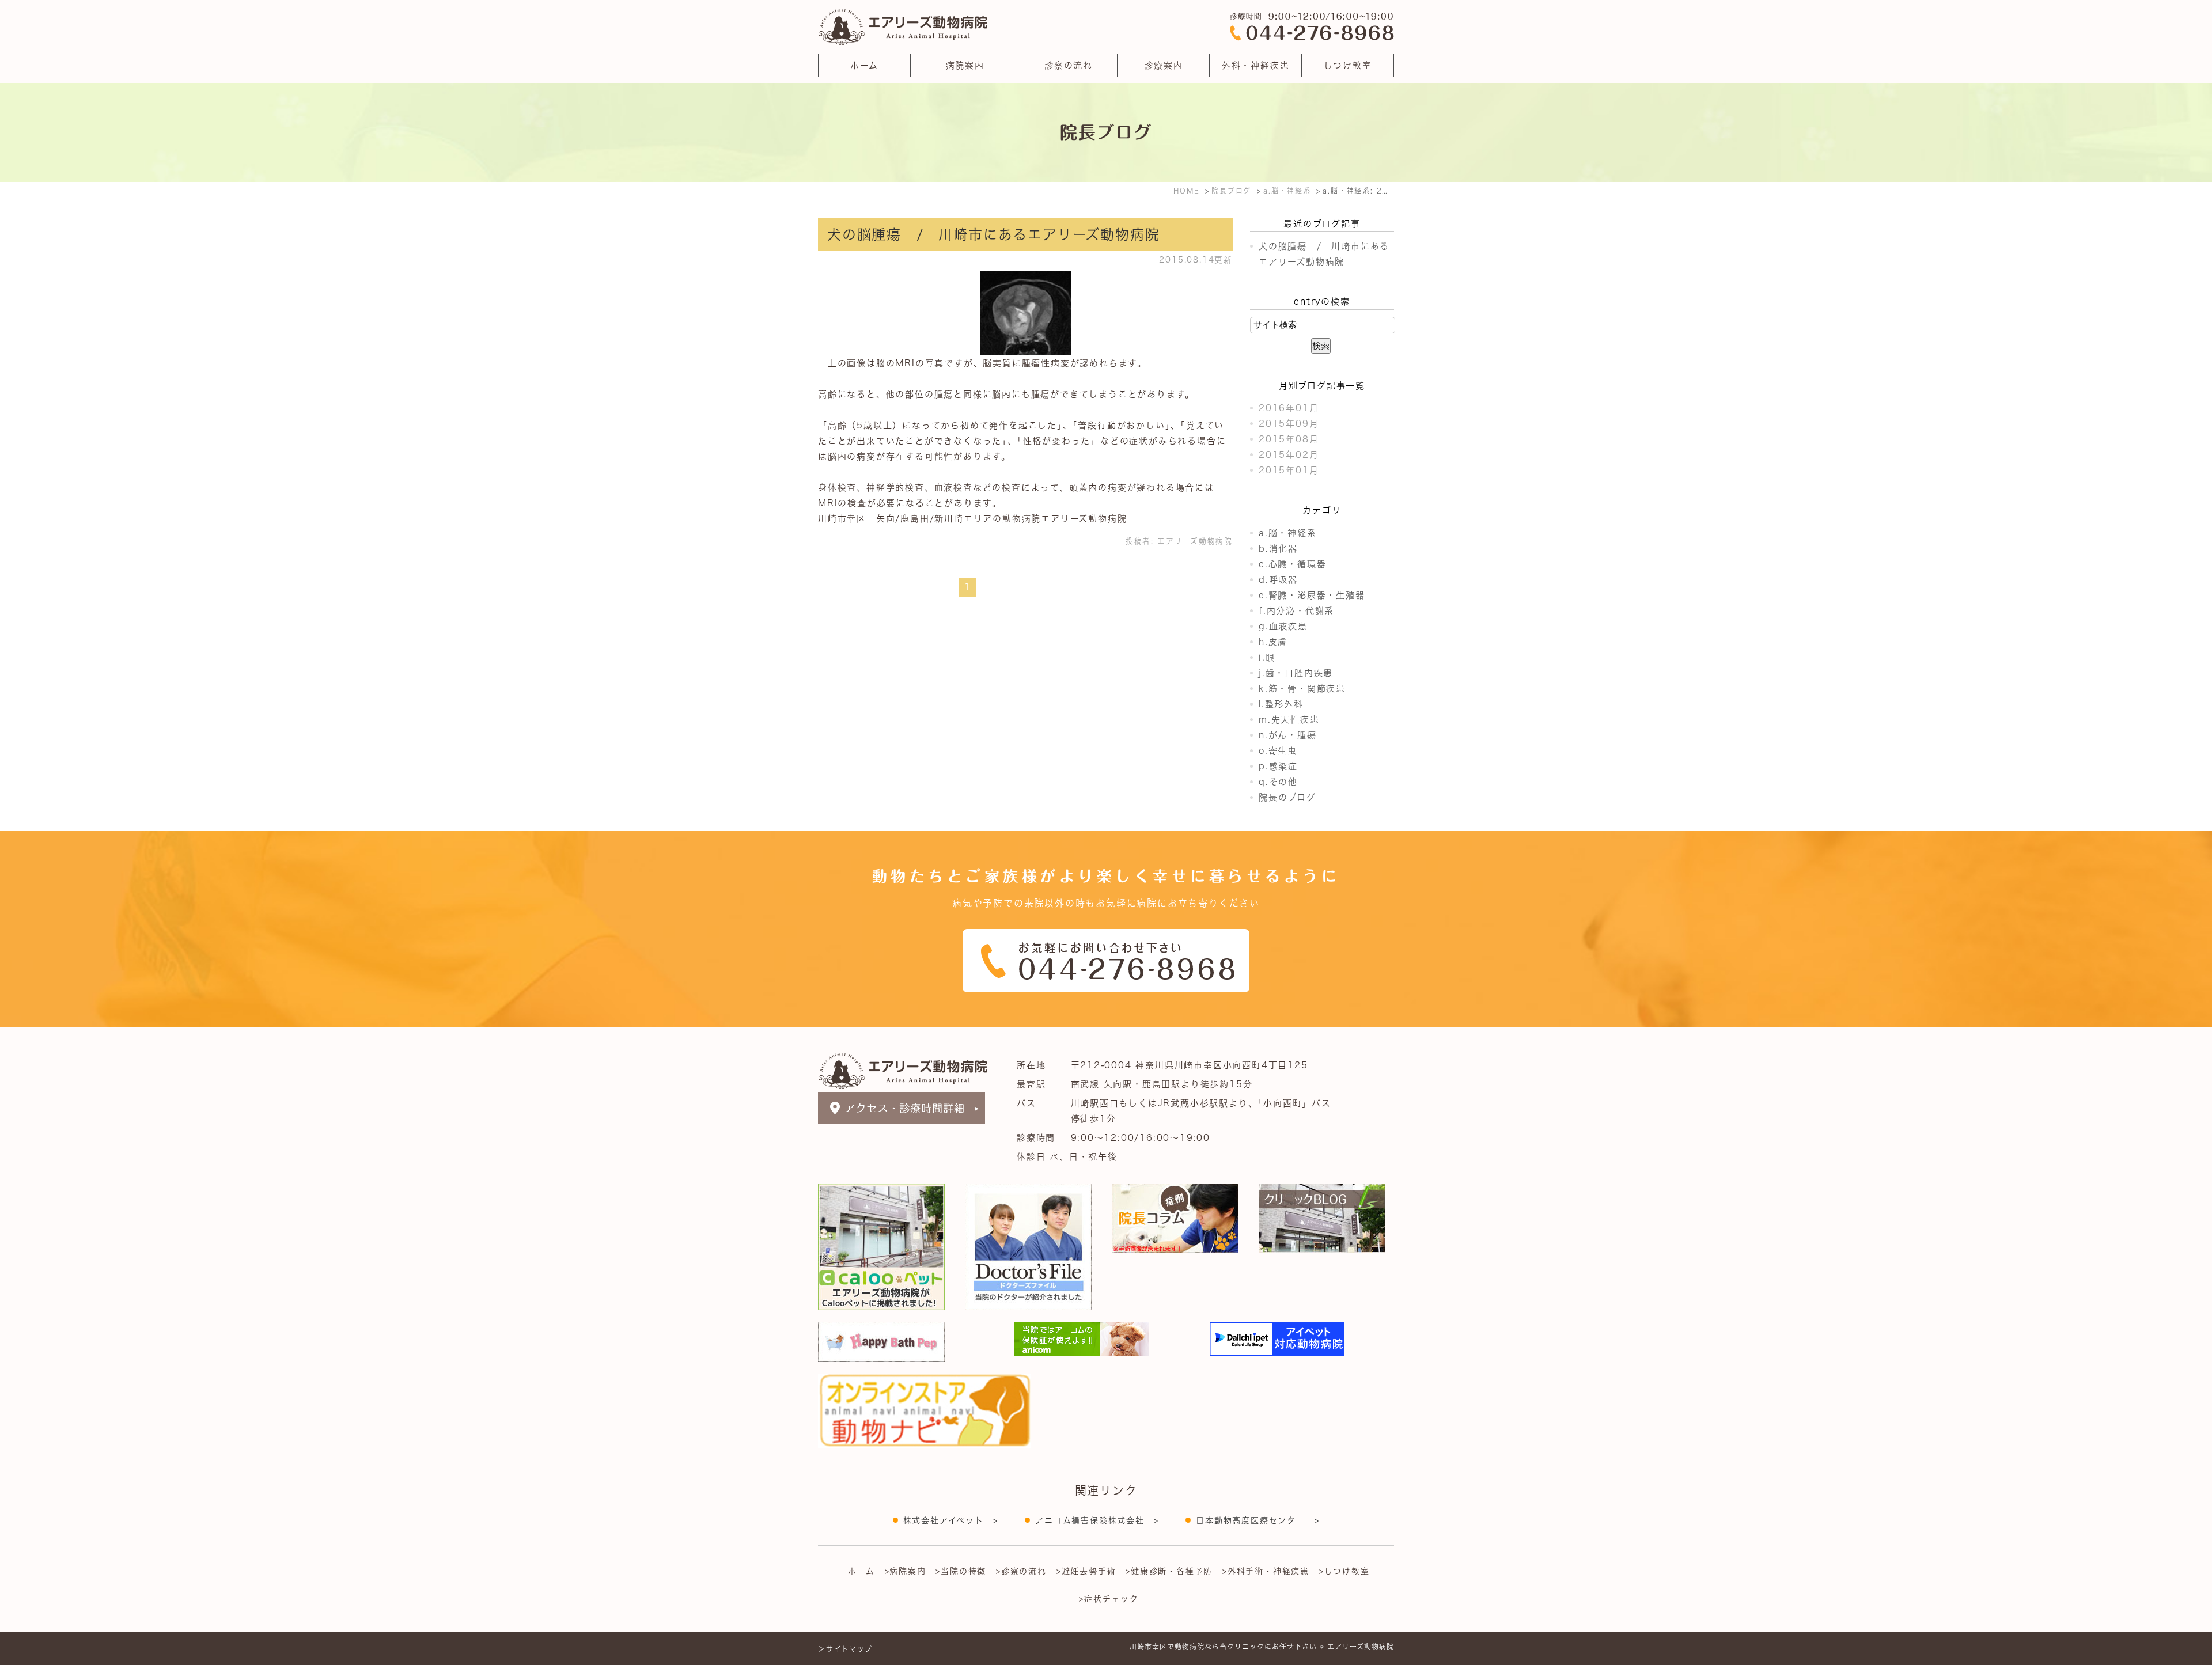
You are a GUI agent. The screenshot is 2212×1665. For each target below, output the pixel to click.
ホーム (864, 65)
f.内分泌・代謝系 (1296, 611)
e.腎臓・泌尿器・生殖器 (1312, 595)
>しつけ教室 (1344, 1571)
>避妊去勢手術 (1086, 1571)
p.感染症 (1278, 766)
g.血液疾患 (1283, 626)
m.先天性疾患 (1289, 720)
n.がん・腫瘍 (1288, 735)
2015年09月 (1289, 424)
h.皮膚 (1273, 642)
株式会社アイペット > (951, 1520)
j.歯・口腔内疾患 (1296, 673)
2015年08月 (1289, 439)
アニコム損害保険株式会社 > (1097, 1520)
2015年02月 (1289, 455)
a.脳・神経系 (1288, 533)
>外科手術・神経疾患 (1266, 1571)
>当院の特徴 (961, 1571)
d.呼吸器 (1278, 580)
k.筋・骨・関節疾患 (1302, 689)
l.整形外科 (1281, 704)
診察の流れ (1069, 65)
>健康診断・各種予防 (1169, 1571)
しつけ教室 (1348, 65)
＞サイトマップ (845, 1649)
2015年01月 (1289, 470)
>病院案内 (906, 1571)
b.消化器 (1278, 549)
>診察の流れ (1021, 1571)
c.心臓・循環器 (1292, 564)
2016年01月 (1289, 408)
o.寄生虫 (1278, 751)
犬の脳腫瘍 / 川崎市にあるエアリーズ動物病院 (993, 234)
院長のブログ (1287, 797)
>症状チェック (1109, 1599)
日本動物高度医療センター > (1257, 1520)
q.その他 (1278, 782)
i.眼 (1267, 657)
